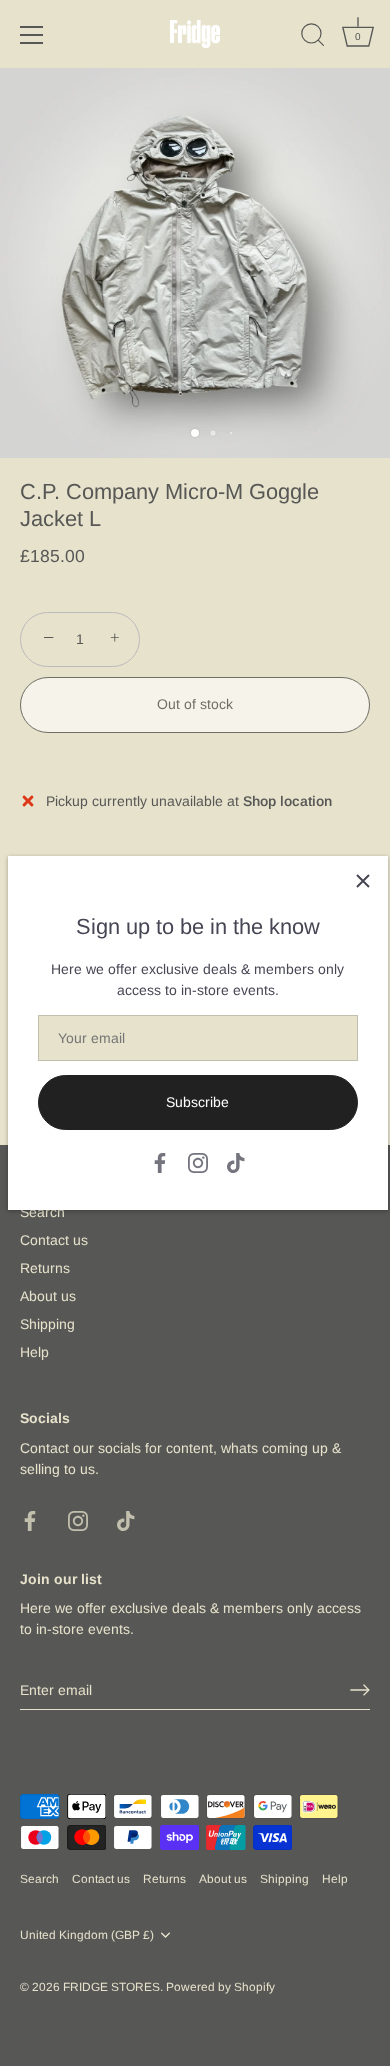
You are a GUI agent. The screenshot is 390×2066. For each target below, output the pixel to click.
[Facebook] (160, 1161)
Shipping (47, 1324)
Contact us (54, 1240)
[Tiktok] (236, 1161)
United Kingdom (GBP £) (87, 1935)
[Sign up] (360, 1690)
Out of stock (195, 704)
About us (48, 1296)
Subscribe (197, 1102)
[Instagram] (198, 1161)
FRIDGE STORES (111, 1987)
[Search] (313, 38)
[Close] (363, 881)
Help (34, 1352)
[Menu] (32, 35)
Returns (45, 1268)
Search (42, 1212)
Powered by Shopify (220, 1987)
